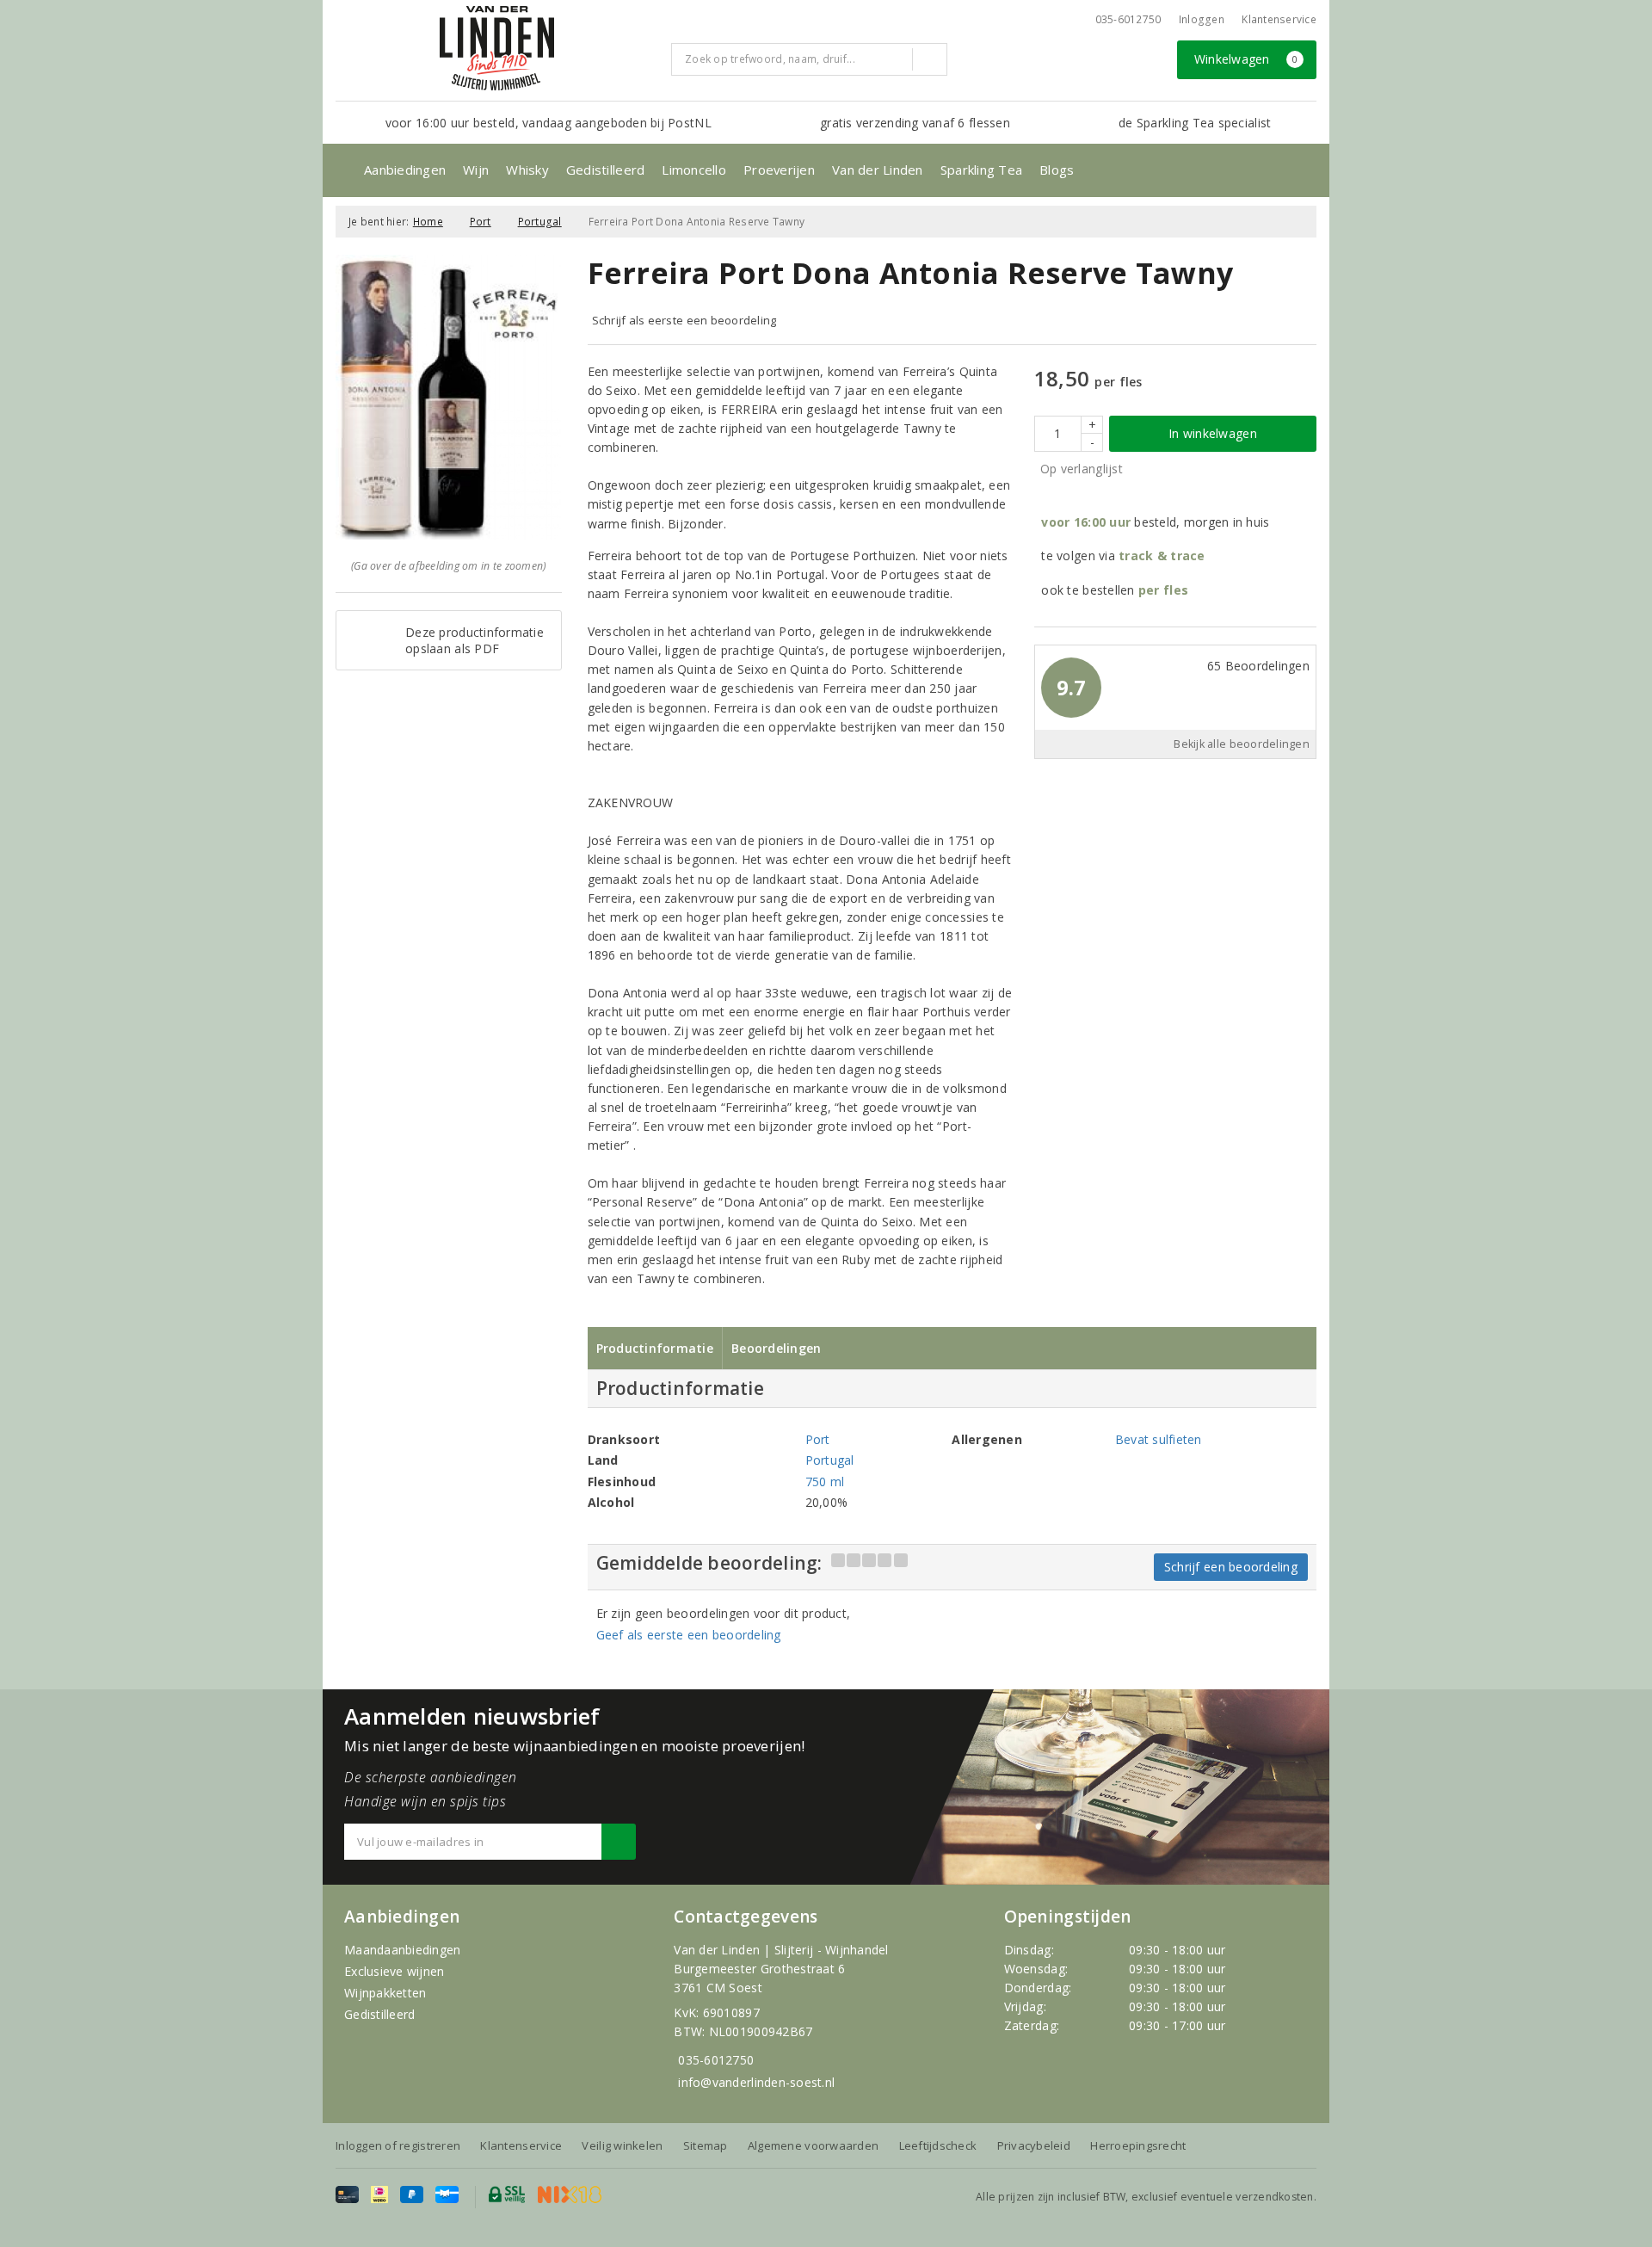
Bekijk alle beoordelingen (1242, 744)
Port (481, 222)
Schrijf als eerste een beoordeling (684, 320)
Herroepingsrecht (1138, 2145)
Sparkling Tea (981, 170)
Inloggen (1202, 19)
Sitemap (706, 2145)
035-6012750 (716, 2060)
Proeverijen (779, 170)
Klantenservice (1279, 19)
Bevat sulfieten (1159, 1439)
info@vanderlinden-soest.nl (756, 2082)
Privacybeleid (1034, 2145)
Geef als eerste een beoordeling (689, 1635)
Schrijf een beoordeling (1231, 1567)
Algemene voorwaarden (813, 2145)
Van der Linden (878, 170)
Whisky (527, 170)
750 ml (825, 1482)
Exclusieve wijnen (395, 1971)
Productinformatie (655, 1348)
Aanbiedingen (405, 170)
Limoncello (694, 170)
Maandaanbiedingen (403, 1950)
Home (428, 222)
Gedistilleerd (605, 170)
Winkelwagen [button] (1246, 59)
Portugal (540, 222)
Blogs (1057, 170)
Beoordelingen (776, 1348)
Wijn (476, 170)
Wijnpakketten (385, 1993)
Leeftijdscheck (938, 2145)
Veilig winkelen (622, 2145)
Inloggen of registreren (398, 2145)
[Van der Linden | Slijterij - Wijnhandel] (496, 48)
